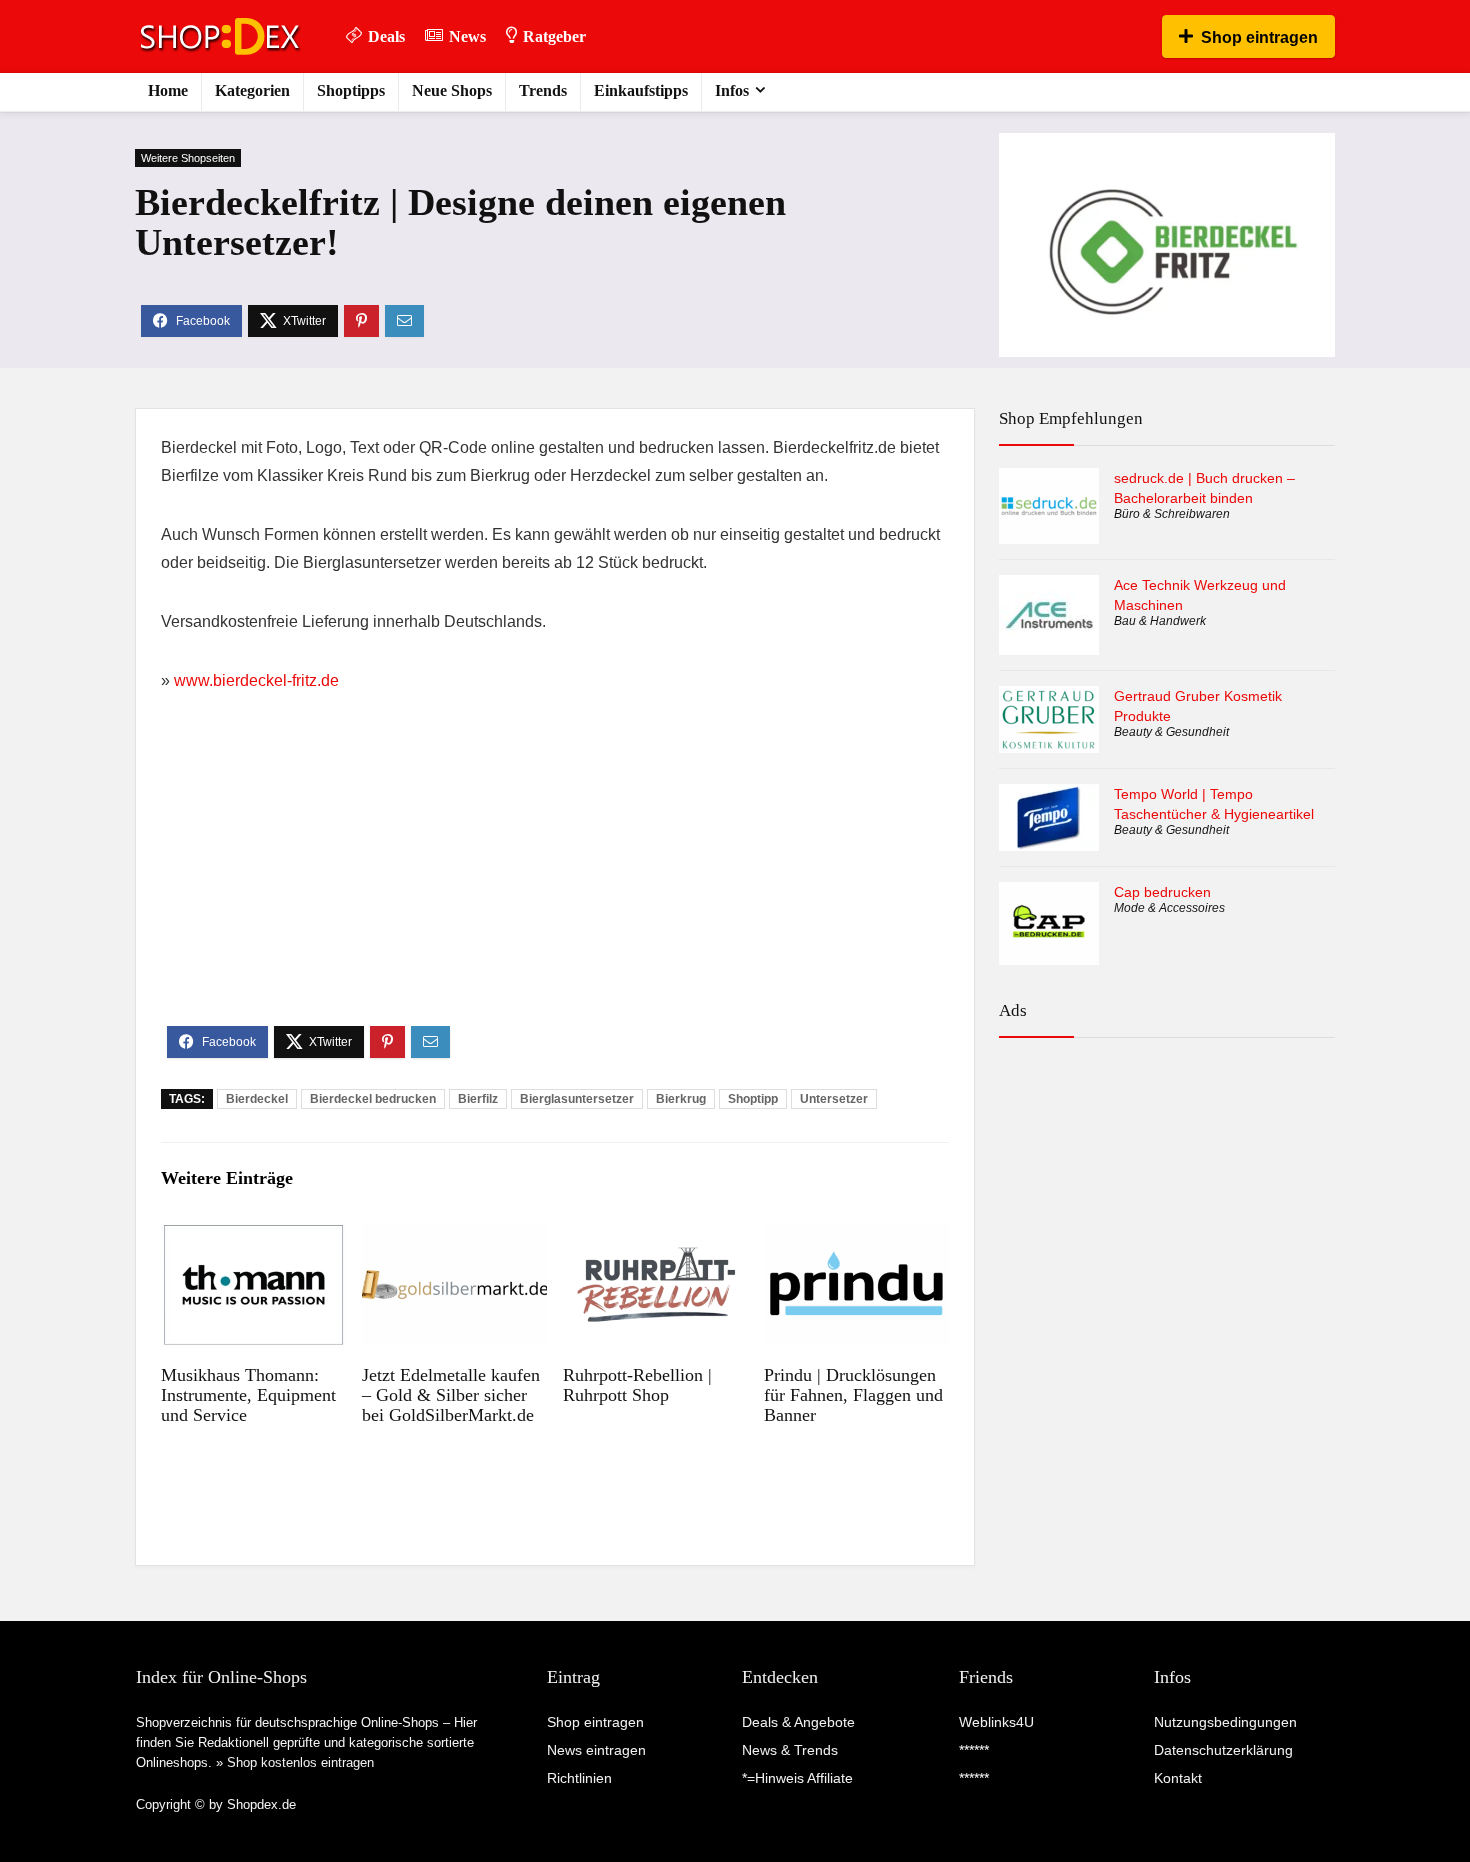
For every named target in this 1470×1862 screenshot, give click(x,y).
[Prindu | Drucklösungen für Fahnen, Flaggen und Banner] (856, 1237)
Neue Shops (452, 90)
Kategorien (252, 90)
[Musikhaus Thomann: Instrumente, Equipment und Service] (253, 1237)
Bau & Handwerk (1160, 621)
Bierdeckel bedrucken (373, 1099)
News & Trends (790, 1750)
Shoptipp (753, 1099)
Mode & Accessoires (1169, 908)
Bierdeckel (257, 1099)
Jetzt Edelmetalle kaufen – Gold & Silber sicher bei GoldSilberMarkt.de (451, 1395)
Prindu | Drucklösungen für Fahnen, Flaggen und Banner (853, 1395)
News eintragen (596, 1750)
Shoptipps (351, 90)
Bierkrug (681, 1099)
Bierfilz (478, 1099)
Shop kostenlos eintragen (300, 1762)
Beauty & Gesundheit (1171, 732)
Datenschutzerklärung (1223, 1750)
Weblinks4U (996, 1722)
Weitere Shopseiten (188, 158)
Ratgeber (554, 36)
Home (168, 90)
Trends (543, 90)
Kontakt (1178, 1778)
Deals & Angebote (798, 1722)
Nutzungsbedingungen (1225, 1722)
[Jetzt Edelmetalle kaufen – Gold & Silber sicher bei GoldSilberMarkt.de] (454, 1237)
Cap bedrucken (1162, 892)
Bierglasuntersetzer (577, 1099)
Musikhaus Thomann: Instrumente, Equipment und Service (248, 1395)
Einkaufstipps (641, 90)
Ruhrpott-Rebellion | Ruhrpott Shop (637, 1385)
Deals (386, 36)
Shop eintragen (1259, 37)
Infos (732, 90)
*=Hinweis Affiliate (797, 1778)
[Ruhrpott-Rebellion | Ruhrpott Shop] (655, 1237)
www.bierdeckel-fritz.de (256, 680)
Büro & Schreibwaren (1172, 514)
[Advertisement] (555, 876)
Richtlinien (579, 1778)
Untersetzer (834, 1099)
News (467, 36)
